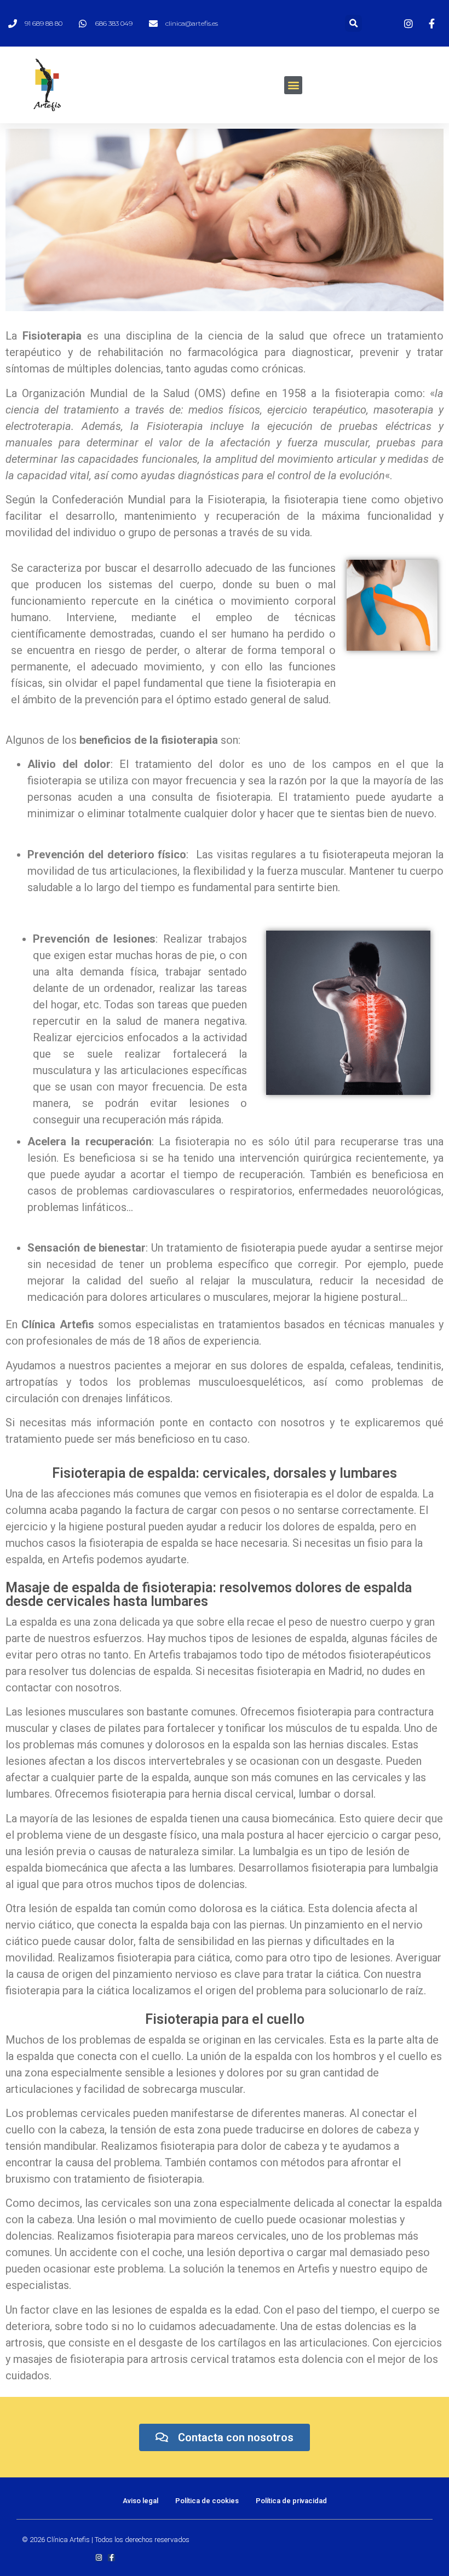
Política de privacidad (291, 2501)
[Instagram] (99, 2558)
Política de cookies (207, 2501)
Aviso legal (140, 2501)
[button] (293, 85)
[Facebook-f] (111, 2558)
